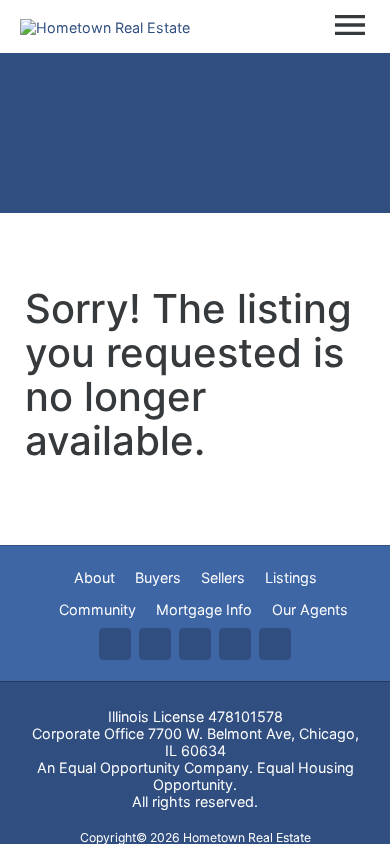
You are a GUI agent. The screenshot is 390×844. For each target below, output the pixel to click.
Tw (155, 644)
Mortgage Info (204, 609)
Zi (235, 644)
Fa (115, 644)
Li (195, 644)
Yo (275, 644)
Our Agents (310, 609)
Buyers (158, 577)
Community (97, 609)
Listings (291, 577)
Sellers (223, 577)
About (94, 577)
